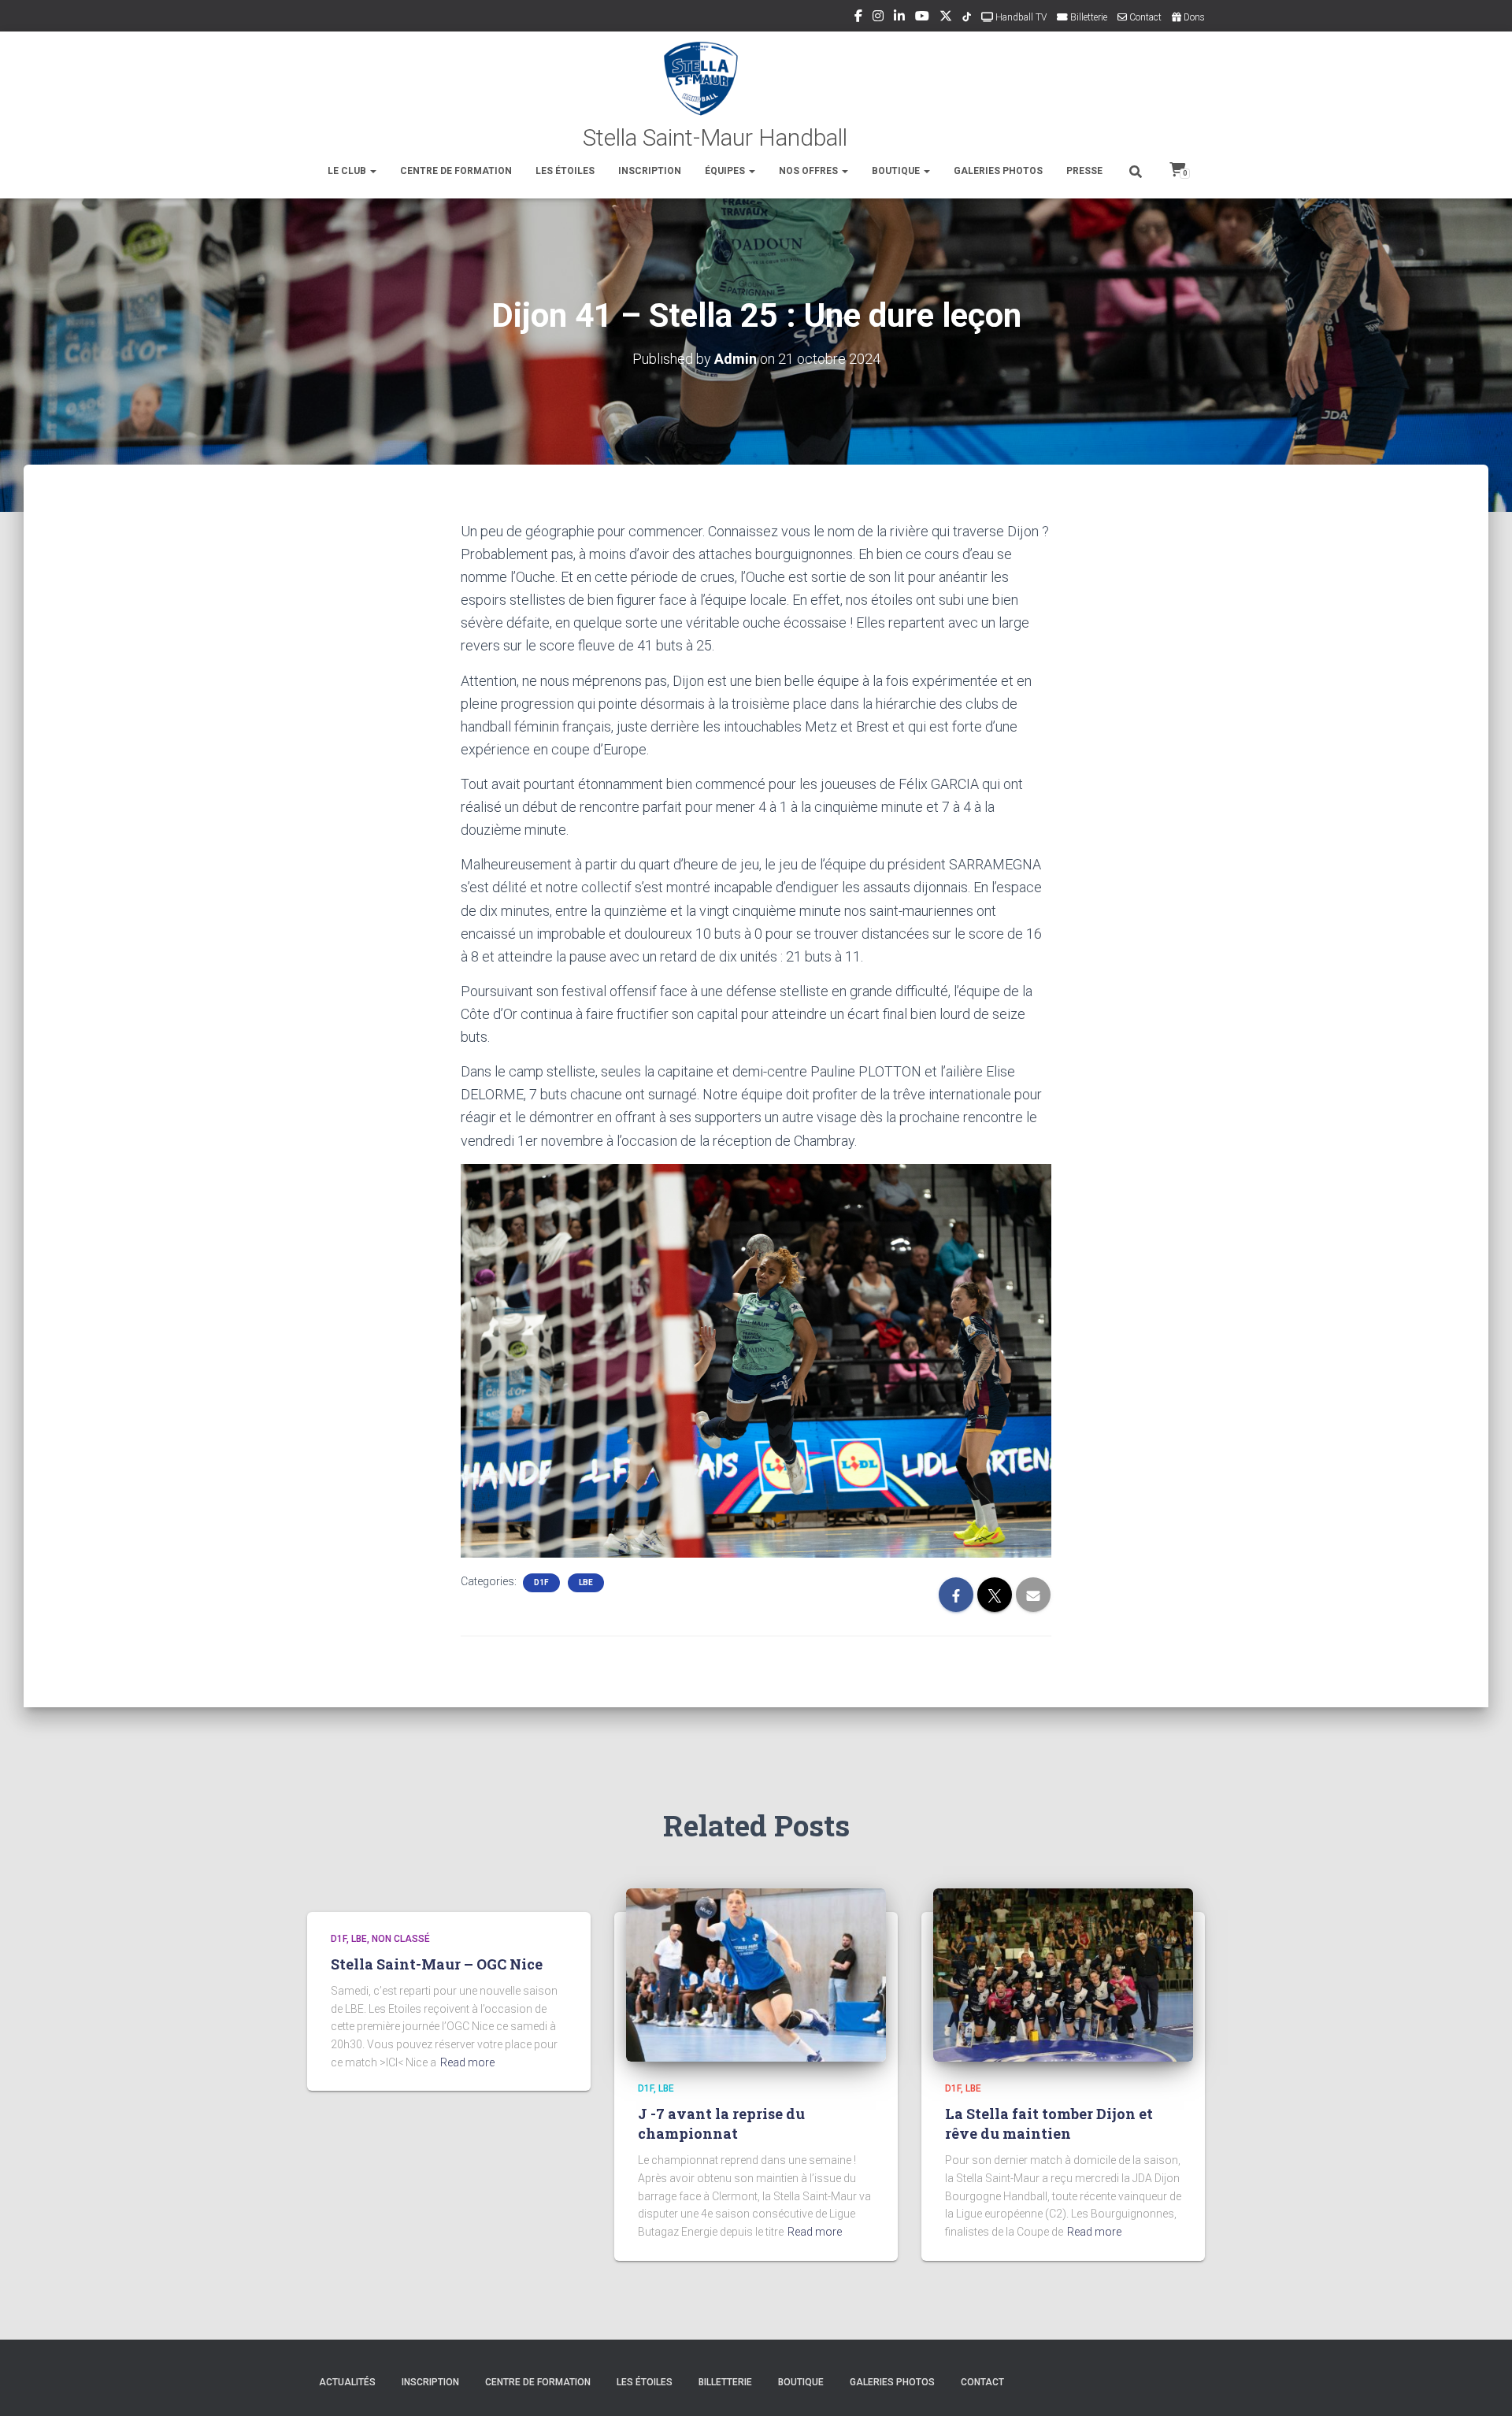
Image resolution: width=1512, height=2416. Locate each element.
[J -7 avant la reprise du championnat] (756, 1973)
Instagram (878, 18)
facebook (858, 18)
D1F (541, 1582)
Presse (1084, 171)
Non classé (401, 1939)
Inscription (650, 171)
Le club (348, 171)
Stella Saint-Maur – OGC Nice (437, 1964)
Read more (467, 2062)
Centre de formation (456, 171)
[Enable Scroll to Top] (1481, 2385)
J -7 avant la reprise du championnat (721, 2123)
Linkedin (899, 18)
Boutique (897, 171)
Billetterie (1088, 17)
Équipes (726, 171)
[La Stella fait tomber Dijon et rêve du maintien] (1063, 1973)
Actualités (347, 2382)
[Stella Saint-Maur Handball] (756, 94)
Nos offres (810, 171)
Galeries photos (998, 171)
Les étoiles (565, 171)
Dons (1193, 17)
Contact (1144, 17)
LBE (586, 1582)
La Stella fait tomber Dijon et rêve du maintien (1049, 2123)
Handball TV (1020, 17)
